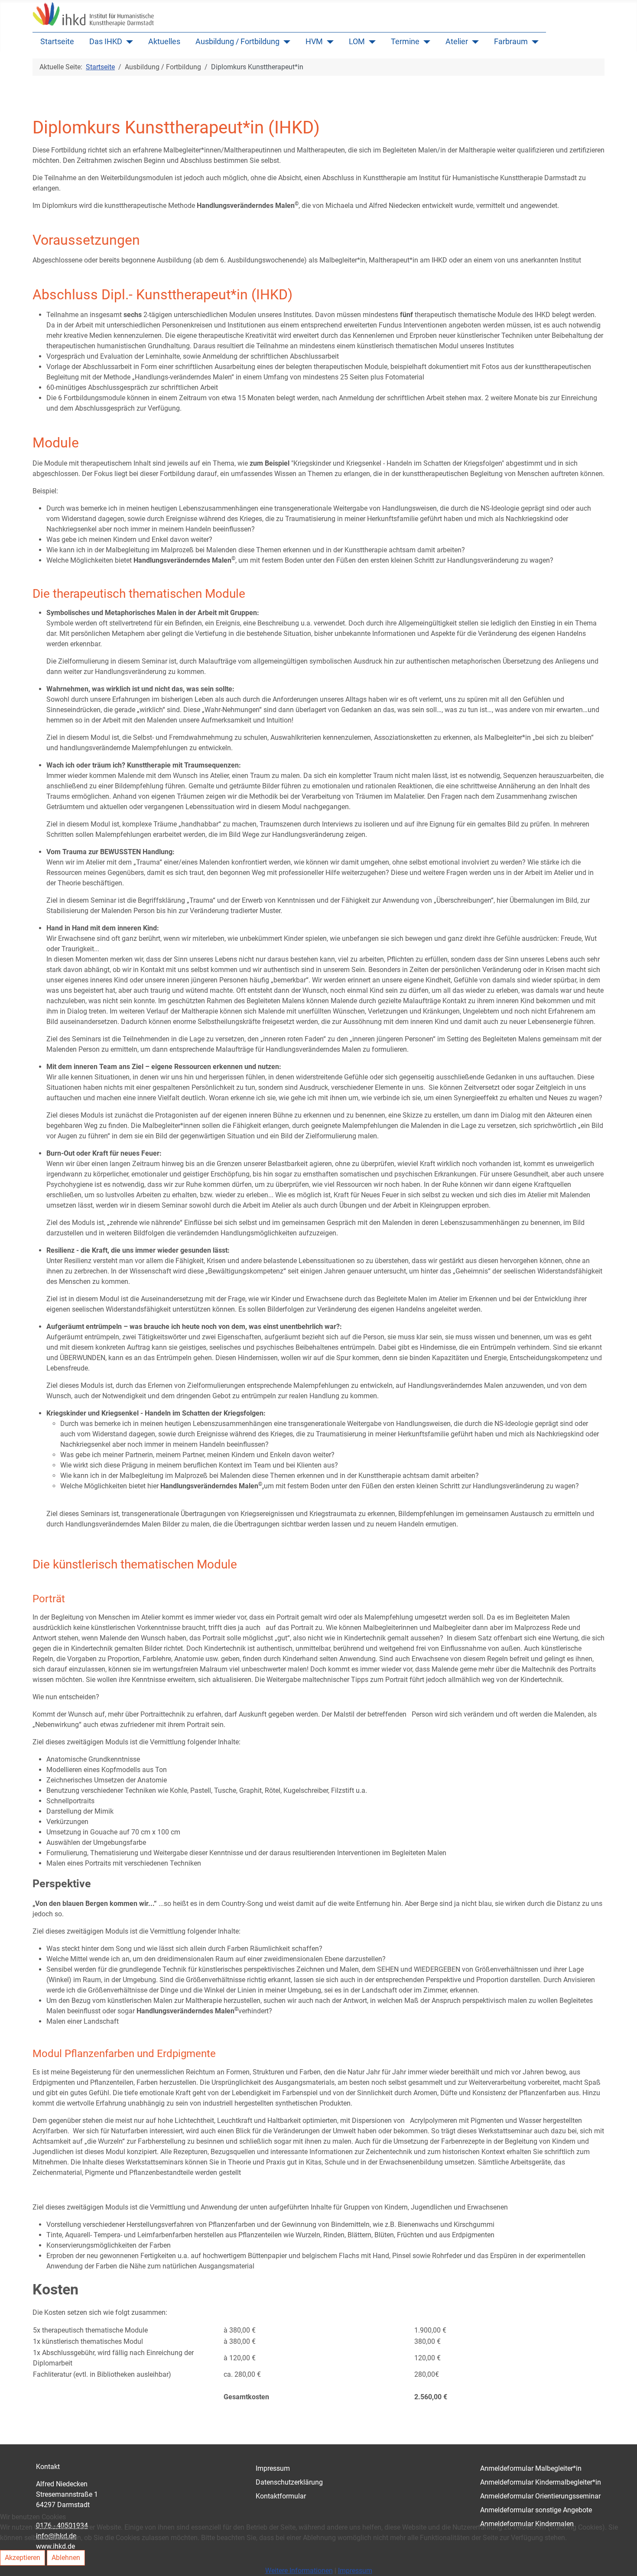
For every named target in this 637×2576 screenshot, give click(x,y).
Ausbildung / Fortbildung (237, 42)
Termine (405, 42)
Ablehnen (66, 2558)
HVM (314, 42)
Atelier (457, 42)
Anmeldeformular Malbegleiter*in (531, 2468)
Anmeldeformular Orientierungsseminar (540, 2496)
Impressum (273, 2468)
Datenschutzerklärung (289, 2482)
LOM (357, 42)
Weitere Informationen (299, 2571)
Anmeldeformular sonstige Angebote (536, 2510)
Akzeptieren (23, 2558)
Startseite (57, 42)
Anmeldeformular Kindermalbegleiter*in (541, 2482)
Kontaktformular (281, 2496)
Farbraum (511, 42)
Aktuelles (164, 42)
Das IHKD (106, 42)
